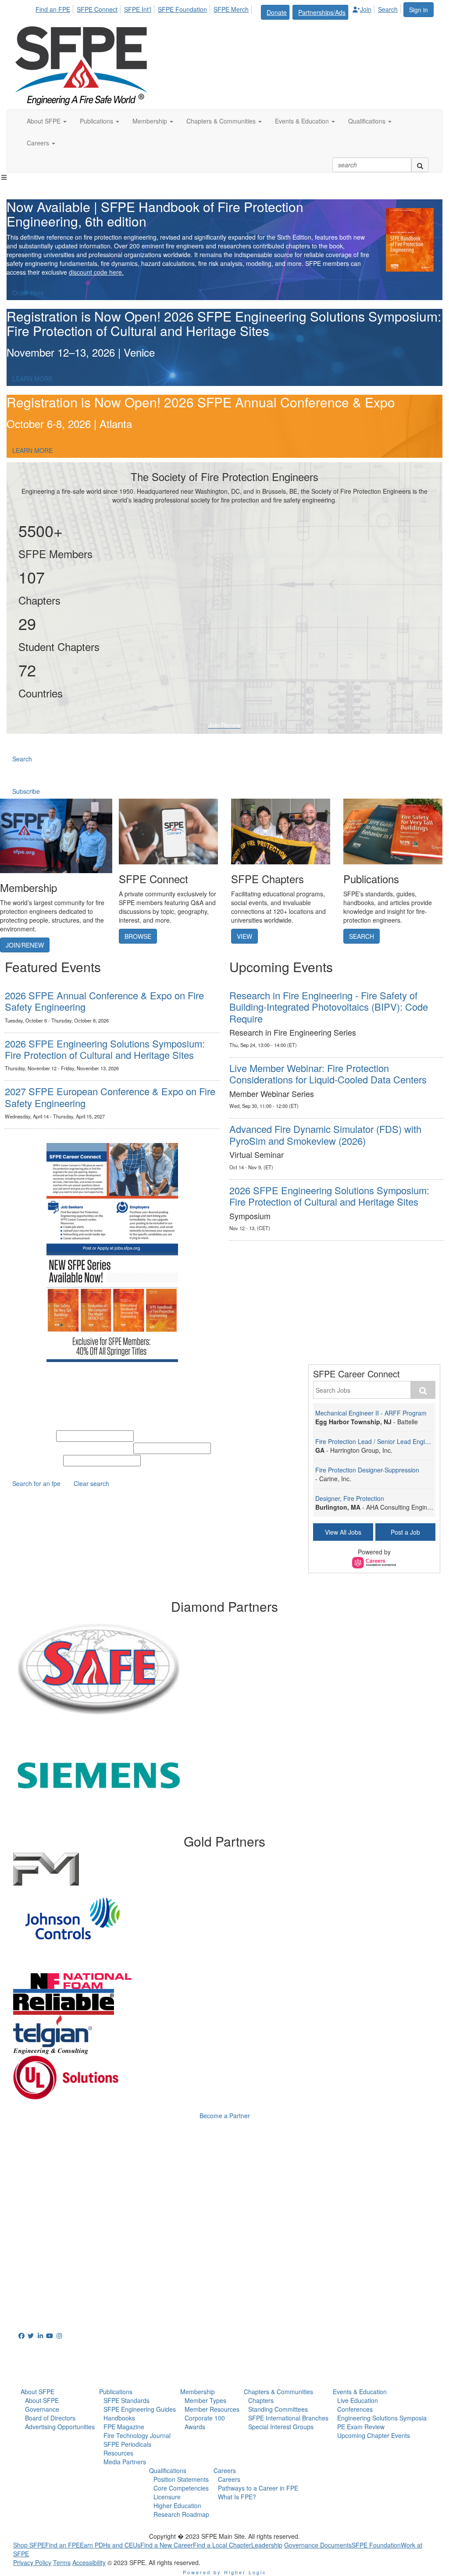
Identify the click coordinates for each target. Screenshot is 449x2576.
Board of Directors (50, 2418)
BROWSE (138, 936)
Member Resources (212, 2409)
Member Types (205, 2400)
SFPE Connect (97, 9)
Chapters (261, 2400)
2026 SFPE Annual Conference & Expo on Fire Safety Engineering (104, 1001)
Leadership (267, 2545)
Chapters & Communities (278, 2392)
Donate (277, 12)
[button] (47, 121)
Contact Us (33, 2256)
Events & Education (360, 2392)
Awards (195, 2427)
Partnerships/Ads (322, 12)
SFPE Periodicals (127, 2444)
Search (388, 9)
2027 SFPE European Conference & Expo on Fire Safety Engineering (110, 1097)
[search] (420, 165)
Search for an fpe (36, 1483)
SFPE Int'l (138, 9)
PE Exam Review (361, 2427)
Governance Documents (318, 2545)
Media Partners (125, 2462)
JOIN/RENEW (25, 945)
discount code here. (96, 272)
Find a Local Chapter (222, 2545)
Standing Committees (278, 2409)
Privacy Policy (32, 2562)
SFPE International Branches (288, 2418)
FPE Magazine (124, 2427)
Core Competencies (181, 2488)
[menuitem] (55, 8)
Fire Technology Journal (137, 2435)
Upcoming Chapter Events (374, 2435)
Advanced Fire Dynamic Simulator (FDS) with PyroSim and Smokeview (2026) (325, 1134)
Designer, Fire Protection (350, 1498)
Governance (42, 2409)
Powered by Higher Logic (225, 2572)
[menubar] (219, 11)
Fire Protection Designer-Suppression (367, 1470)
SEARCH (362, 936)
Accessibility (89, 2562)
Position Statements (181, 2479)
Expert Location (30, 1436)
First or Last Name (34, 1461)
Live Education (358, 2400)
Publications (116, 2392)
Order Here (28, 293)
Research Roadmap (181, 2514)
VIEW (244, 936)
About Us (35, 2351)
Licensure (167, 2497)
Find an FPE (53, 9)
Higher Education (177, 2505)
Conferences (355, 2409)
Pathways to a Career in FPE (258, 2488)
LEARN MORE (32, 379)
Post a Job (405, 1532)
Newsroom (38, 2371)
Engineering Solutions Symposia (382, 2418)
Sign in (419, 10)
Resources (118, 2453)
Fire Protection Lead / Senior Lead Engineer (376, 1441)
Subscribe (26, 791)
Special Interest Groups (281, 2427)
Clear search (91, 1483)
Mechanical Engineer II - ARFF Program (371, 1413)
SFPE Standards (127, 2400)
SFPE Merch (231, 9)
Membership (198, 2392)
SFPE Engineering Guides (140, 2409)
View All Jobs (343, 1532)
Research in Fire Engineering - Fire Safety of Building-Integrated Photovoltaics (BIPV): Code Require (329, 1007)
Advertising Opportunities (60, 2427)
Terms (62, 2562)
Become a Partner (225, 2116)
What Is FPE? (237, 2497)
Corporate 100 (205, 2418)
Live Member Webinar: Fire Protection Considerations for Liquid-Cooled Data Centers (328, 1074)
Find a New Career (167, 2545)
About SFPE (37, 2392)
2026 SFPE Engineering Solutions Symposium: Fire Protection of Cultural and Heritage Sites (105, 1049)
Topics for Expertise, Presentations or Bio (69, 1448)
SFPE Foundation (182, 9)
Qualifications (168, 2470)
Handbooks (119, 2418)
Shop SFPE (29, 2545)
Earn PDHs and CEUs (110, 2545)
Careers (225, 2470)
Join (366, 9)
